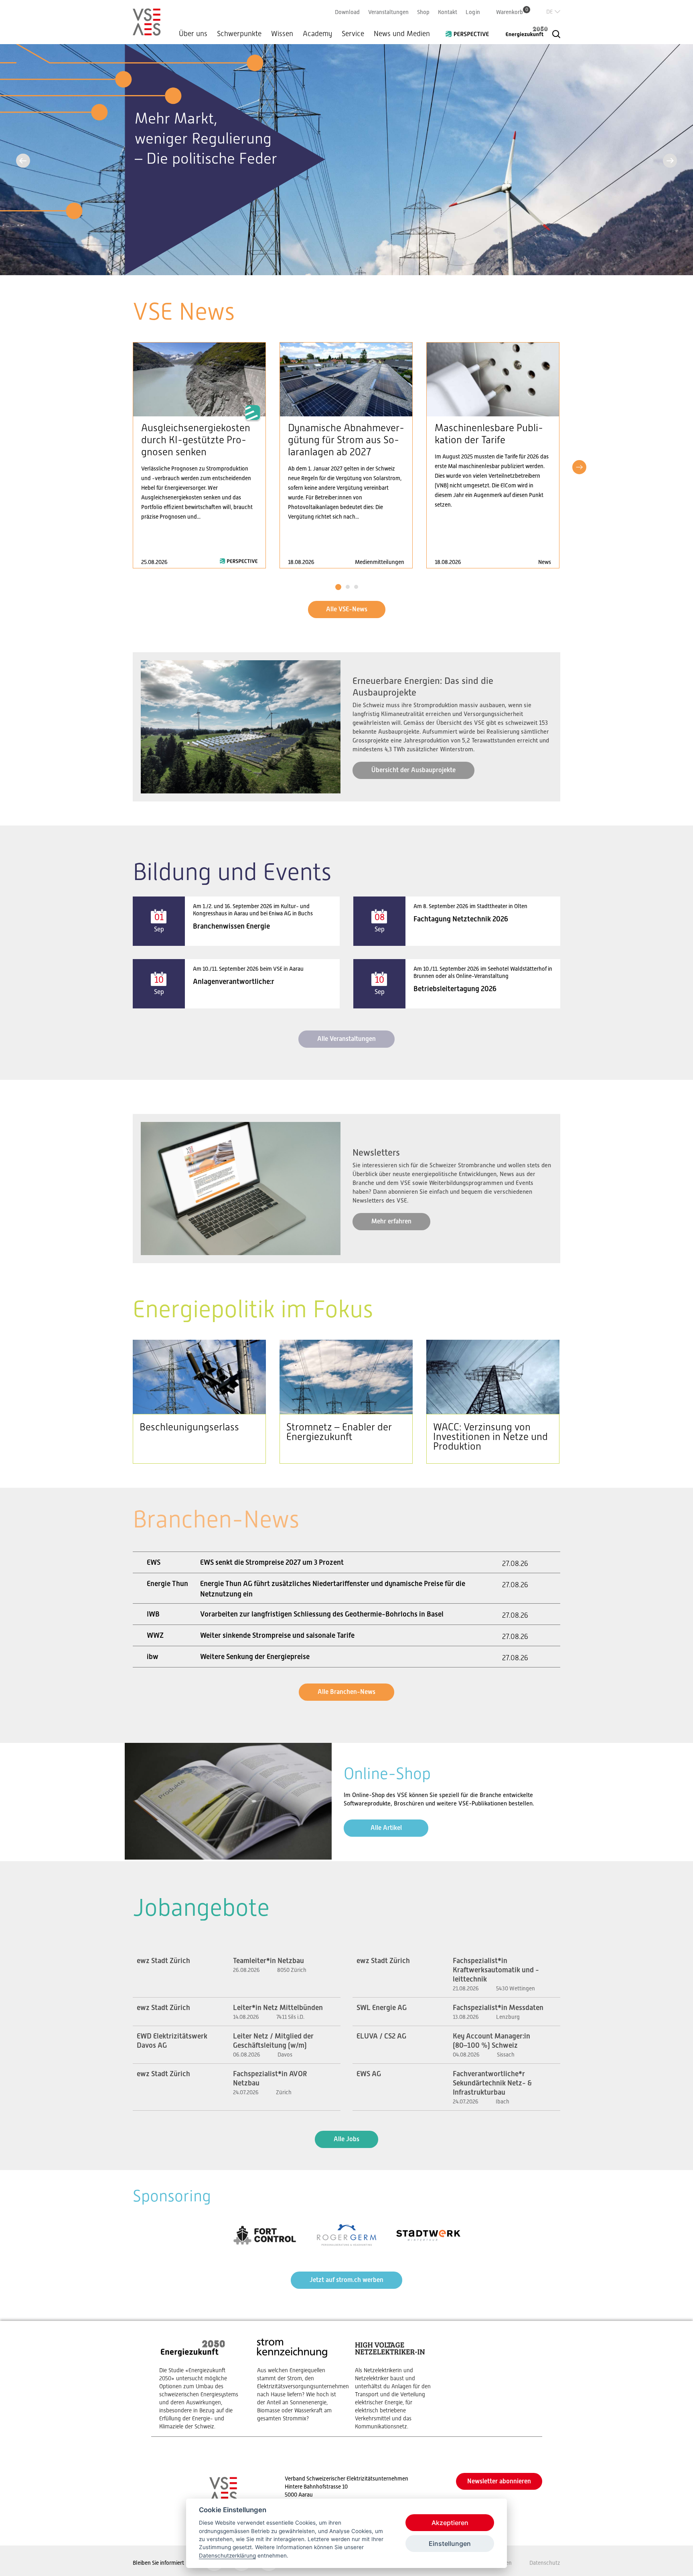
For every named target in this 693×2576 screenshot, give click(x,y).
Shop (423, 12)
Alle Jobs (346, 2139)
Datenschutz (545, 2563)
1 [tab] (338, 587)
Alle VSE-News (347, 609)
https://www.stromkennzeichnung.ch (298, 2380)
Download (347, 12)
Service (353, 34)
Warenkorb (512, 12)
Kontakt (448, 12)
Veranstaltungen (388, 12)
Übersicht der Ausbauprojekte (413, 770)
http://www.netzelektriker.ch (396, 2384)
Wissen (282, 34)
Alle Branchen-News (346, 1692)
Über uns (193, 34)
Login (473, 12)
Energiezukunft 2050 (522, 32)
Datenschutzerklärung (227, 2556)
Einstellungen (450, 2544)
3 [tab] (356, 587)
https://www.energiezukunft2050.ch (200, 2384)
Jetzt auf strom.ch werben (346, 2280)
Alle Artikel (386, 1828)
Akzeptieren (450, 2523)
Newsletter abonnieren (499, 2481)
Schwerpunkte (239, 34)
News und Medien (402, 34)
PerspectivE (470, 31)
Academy (317, 34)
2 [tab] (348, 587)
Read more (199, 455)
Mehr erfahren (391, 1221)
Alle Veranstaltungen (346, 1039)
